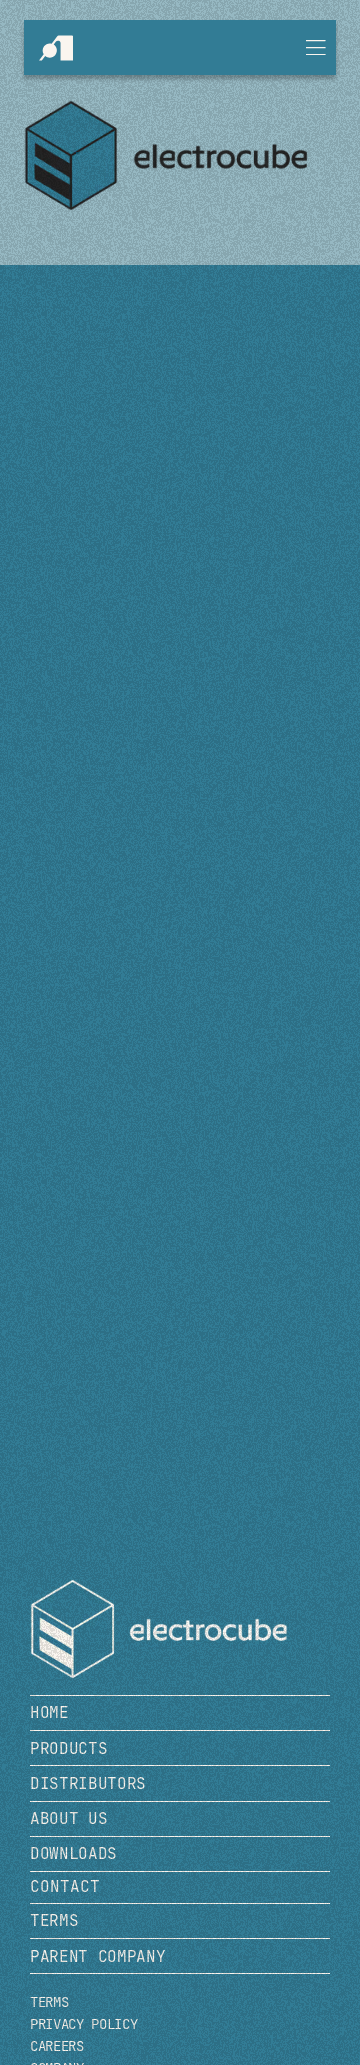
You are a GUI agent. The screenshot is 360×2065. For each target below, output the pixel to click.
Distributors (88, 1783)
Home (49, 1712)
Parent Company (98, 1956)
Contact (65, 1886)
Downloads (73, 1853)
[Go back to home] (171, 1629)
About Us (68, 1818)
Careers (57, 2046)
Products (68, 1748)
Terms (54, 1920)
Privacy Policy (84, 2024)
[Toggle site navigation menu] (316, 47)
